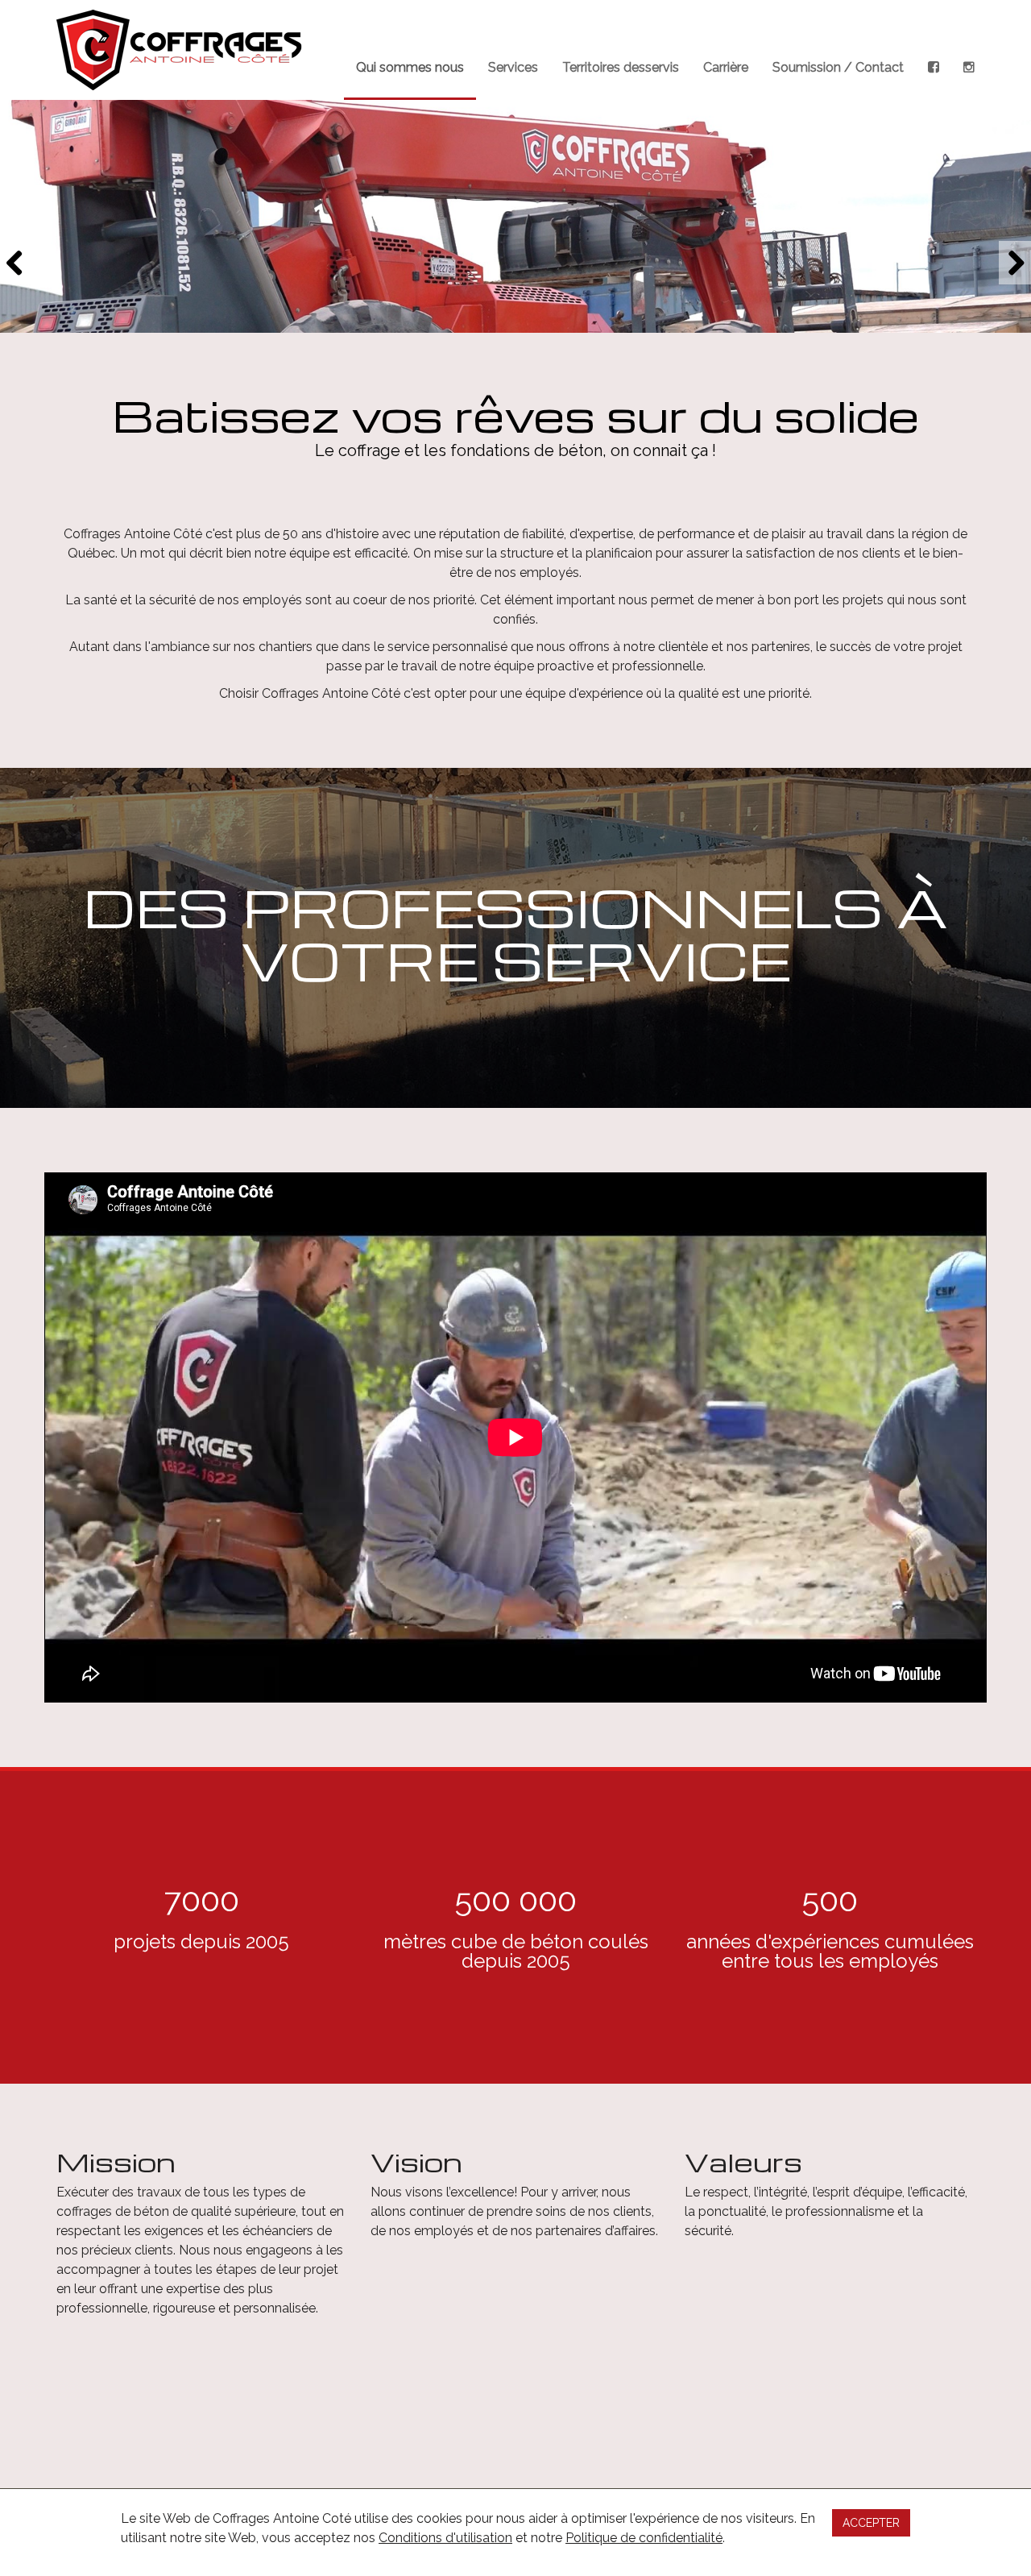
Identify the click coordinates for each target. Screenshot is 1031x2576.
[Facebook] (934, 50)
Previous (16, 263)
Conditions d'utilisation (445, 2538)
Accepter (871, 2523)
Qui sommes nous (410, 67)
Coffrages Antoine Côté (179, 50)
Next (1015, 263)
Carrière (726, 67)
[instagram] (969, 50)
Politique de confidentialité (644, 2538)
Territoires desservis (621, 67)
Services (513, 67)
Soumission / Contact (838, 67)
